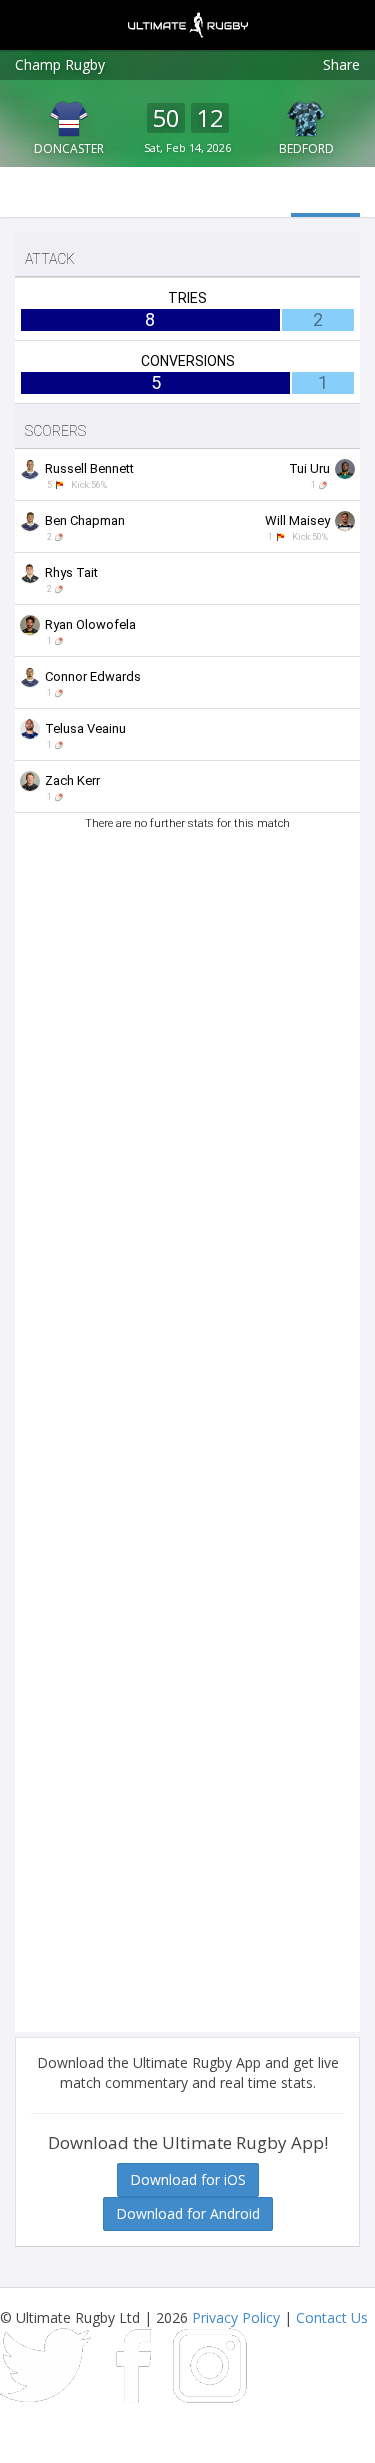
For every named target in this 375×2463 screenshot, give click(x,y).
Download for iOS (188, 2179)
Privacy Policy (236, 2317)
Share (341, 64)
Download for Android (188, 2213)
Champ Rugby (60, 64)
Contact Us (332, 2317)
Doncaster (69, 148)
